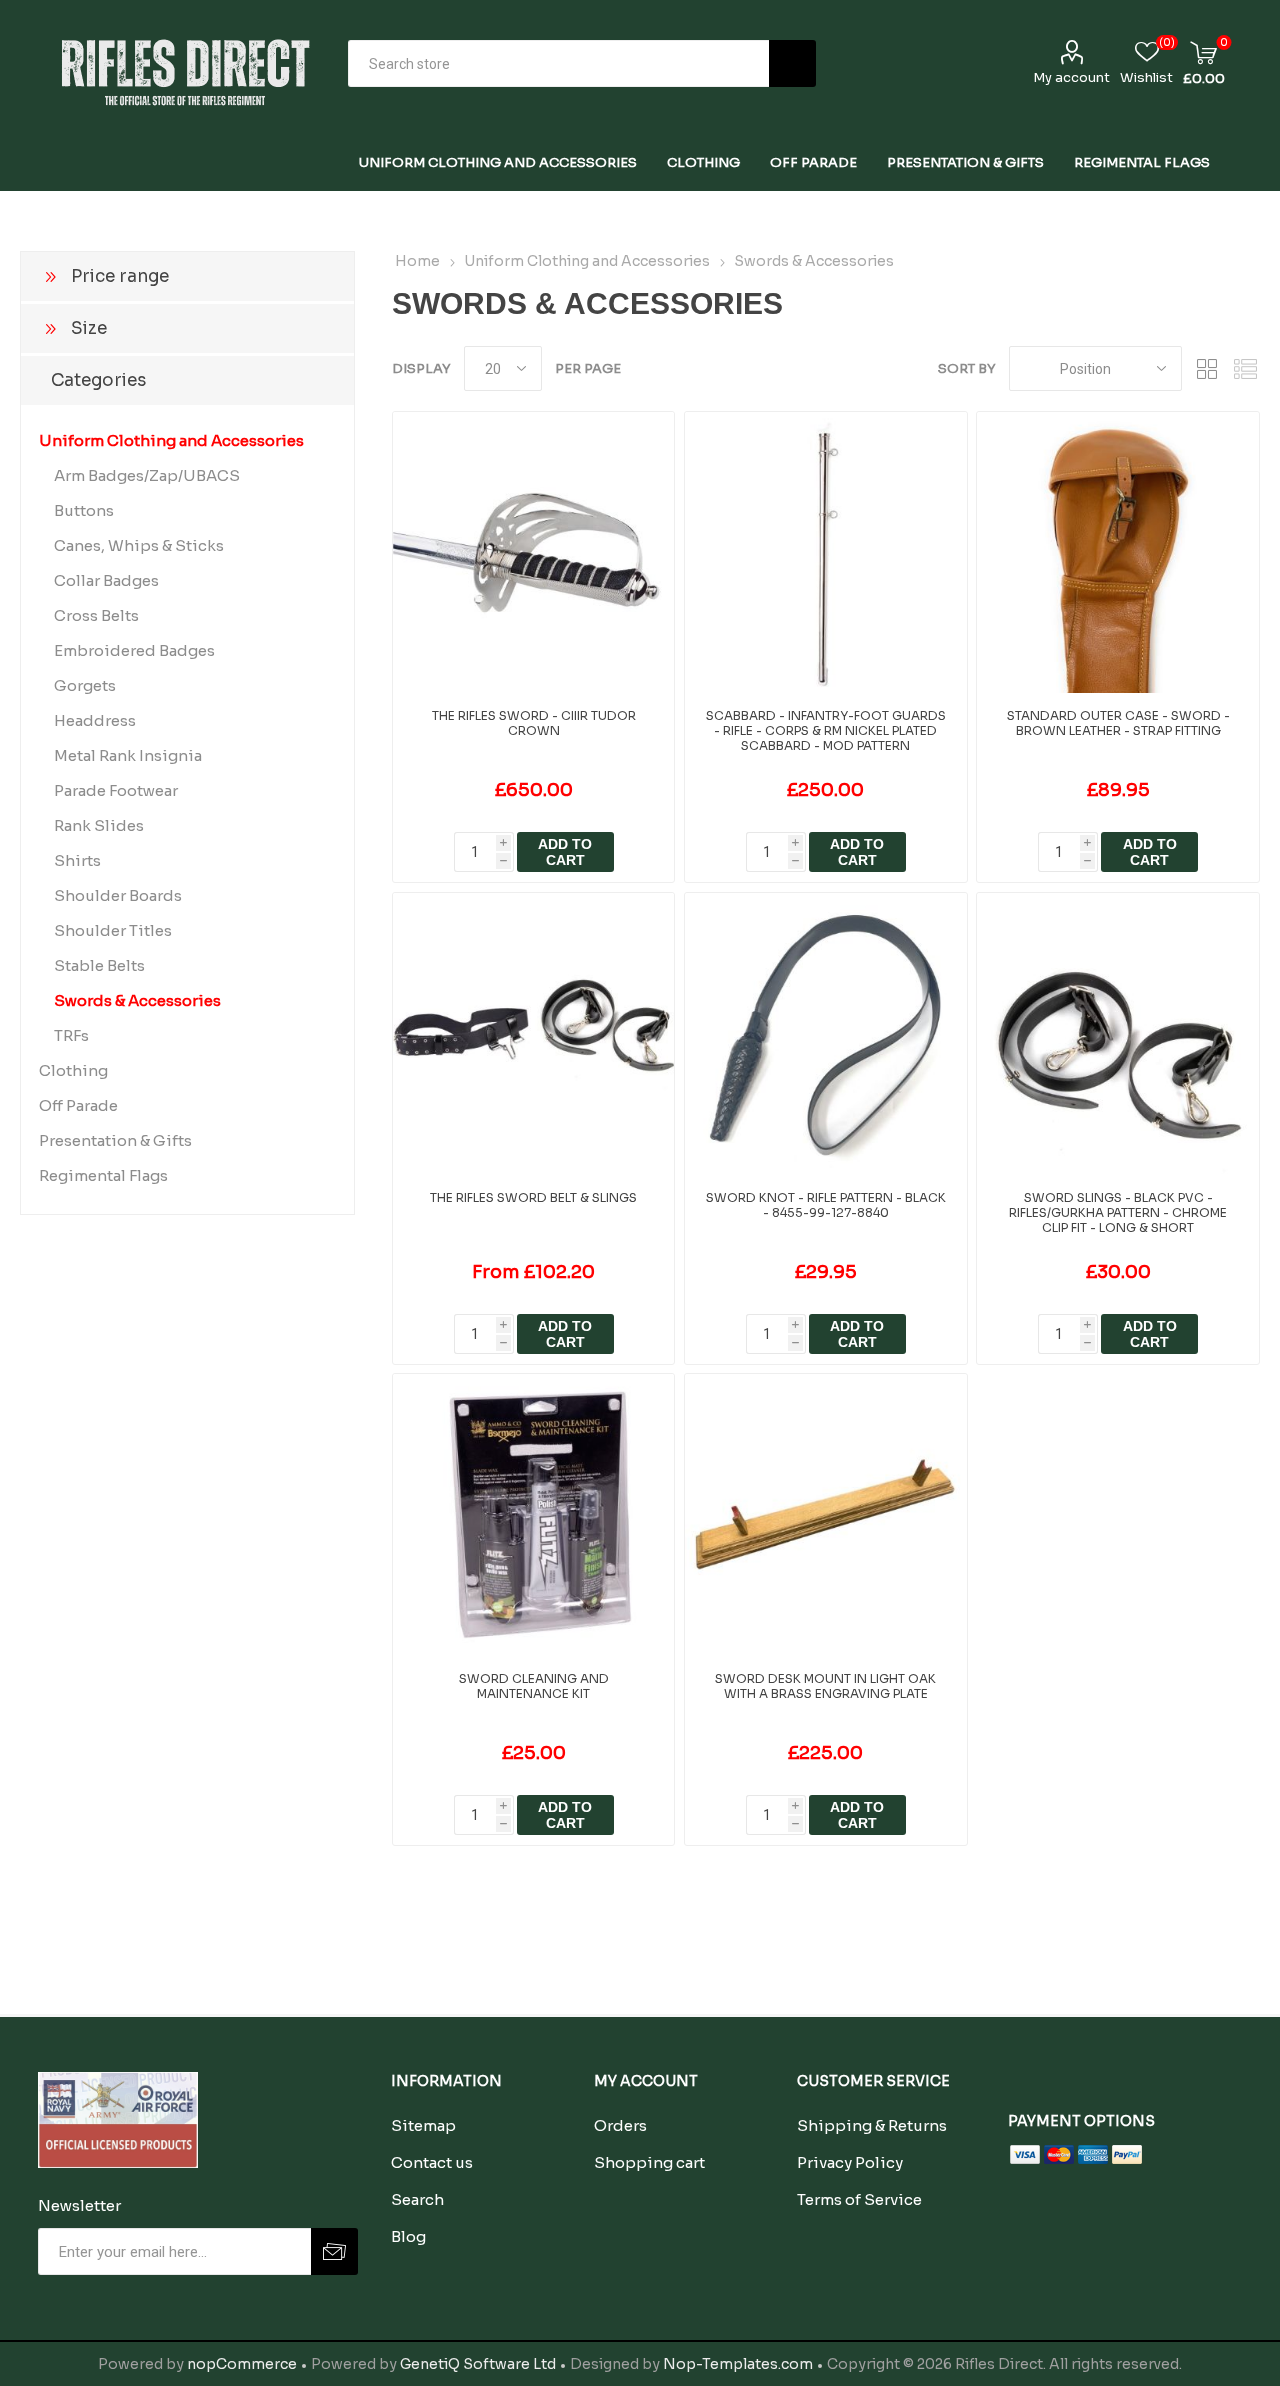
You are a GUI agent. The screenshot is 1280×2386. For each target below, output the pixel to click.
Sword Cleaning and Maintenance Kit (534, 1686)
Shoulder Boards (118, 895)
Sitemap (423, 2125)
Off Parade (78, 1105)
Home (417, 261)
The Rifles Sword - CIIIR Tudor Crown (534, 723)
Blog (408, 2236)
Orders (620, 2125)
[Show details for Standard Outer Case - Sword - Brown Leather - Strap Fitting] (1117, 552)
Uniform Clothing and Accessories (171, 440)
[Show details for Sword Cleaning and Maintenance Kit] (533, 1514)
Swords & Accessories (137, 1000)
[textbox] (558, 63)
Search (792, 63)
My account (1071, 77)
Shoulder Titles (113, 930)
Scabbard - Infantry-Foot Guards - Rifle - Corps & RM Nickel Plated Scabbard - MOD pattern (826, 730)
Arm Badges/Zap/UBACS (147, 475)
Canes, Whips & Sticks (139, 545)
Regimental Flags (103, 1175)
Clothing (73, 1070)
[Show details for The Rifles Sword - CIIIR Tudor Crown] (533, 552)
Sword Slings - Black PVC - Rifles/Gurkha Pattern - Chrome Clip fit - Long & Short (1118, 1212)
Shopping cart (649, 2162)
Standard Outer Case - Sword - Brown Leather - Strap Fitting (1118, 723)
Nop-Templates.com (738, 2364)
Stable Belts (99, 965)
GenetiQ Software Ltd (478, 2364)
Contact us (432, 2162)
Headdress (95, 720)
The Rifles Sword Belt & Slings (533, 1197)
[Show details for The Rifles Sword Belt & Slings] (533, 1033)
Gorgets (85, 685)
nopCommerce (242, 2364)
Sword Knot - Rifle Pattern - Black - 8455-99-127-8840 (826, 1205)
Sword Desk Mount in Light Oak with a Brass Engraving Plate (825, 1686)
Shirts (77, 860)
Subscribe (334, 2251)
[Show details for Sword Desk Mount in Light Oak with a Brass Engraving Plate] (825, 1514)
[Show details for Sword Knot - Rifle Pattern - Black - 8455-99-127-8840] (825, 1033)
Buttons (84, 510)
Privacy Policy (850, 2162)
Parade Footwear (116, 790)
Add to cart (565, 852)
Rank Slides (99, 825)
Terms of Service (859, 2199)
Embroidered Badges (134, 650)
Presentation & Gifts (115, 1140)
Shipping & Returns (872, 2125)
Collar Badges (106, 580)
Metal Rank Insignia (128, 755)
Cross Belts (96, 615)
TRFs (71, 1035)
